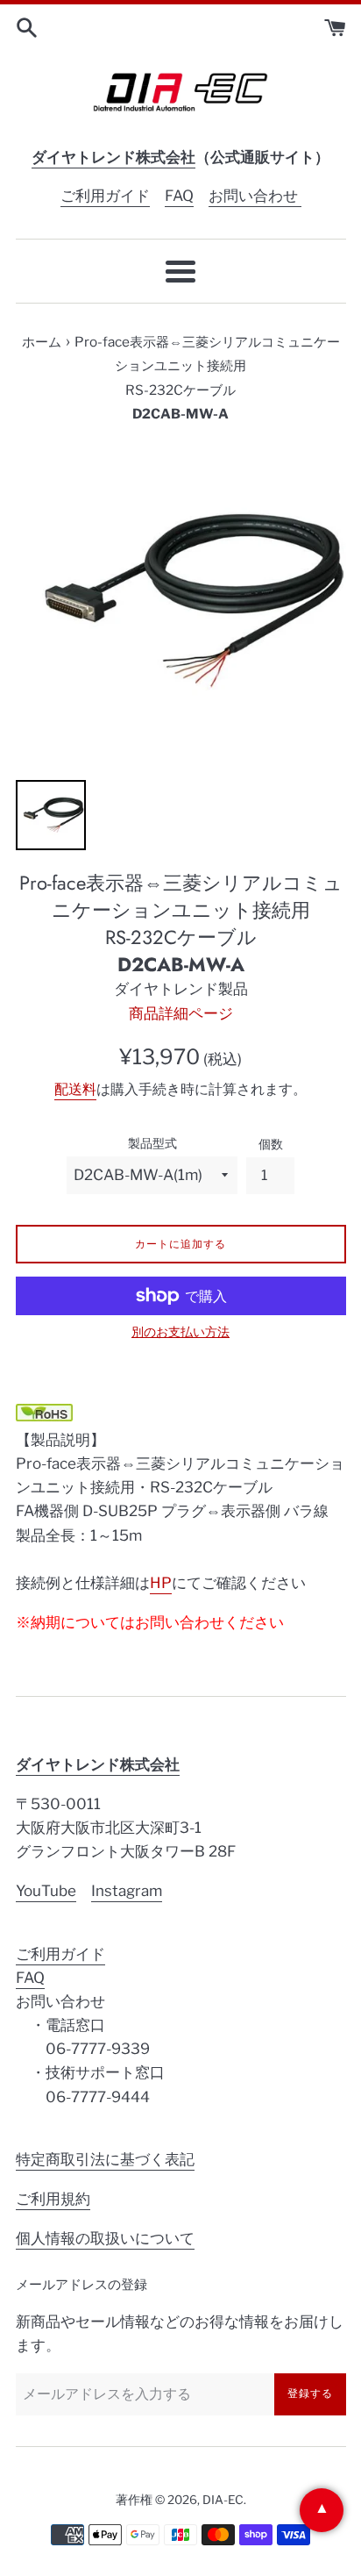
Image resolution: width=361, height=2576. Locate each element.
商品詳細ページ (181, 1013)
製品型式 (152, 1143)
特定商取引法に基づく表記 (105, 2159)
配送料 (75, 1089)
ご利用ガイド (105, 196)
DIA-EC (223, 2500)
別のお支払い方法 (180, 1331)
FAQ (179, 196)
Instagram (127, 1891)
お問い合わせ (255, 196)
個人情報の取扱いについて (105, 2238)
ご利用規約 (53, 2199)
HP (161, 1583)
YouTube (46, 1891)
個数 (271, 1144)
